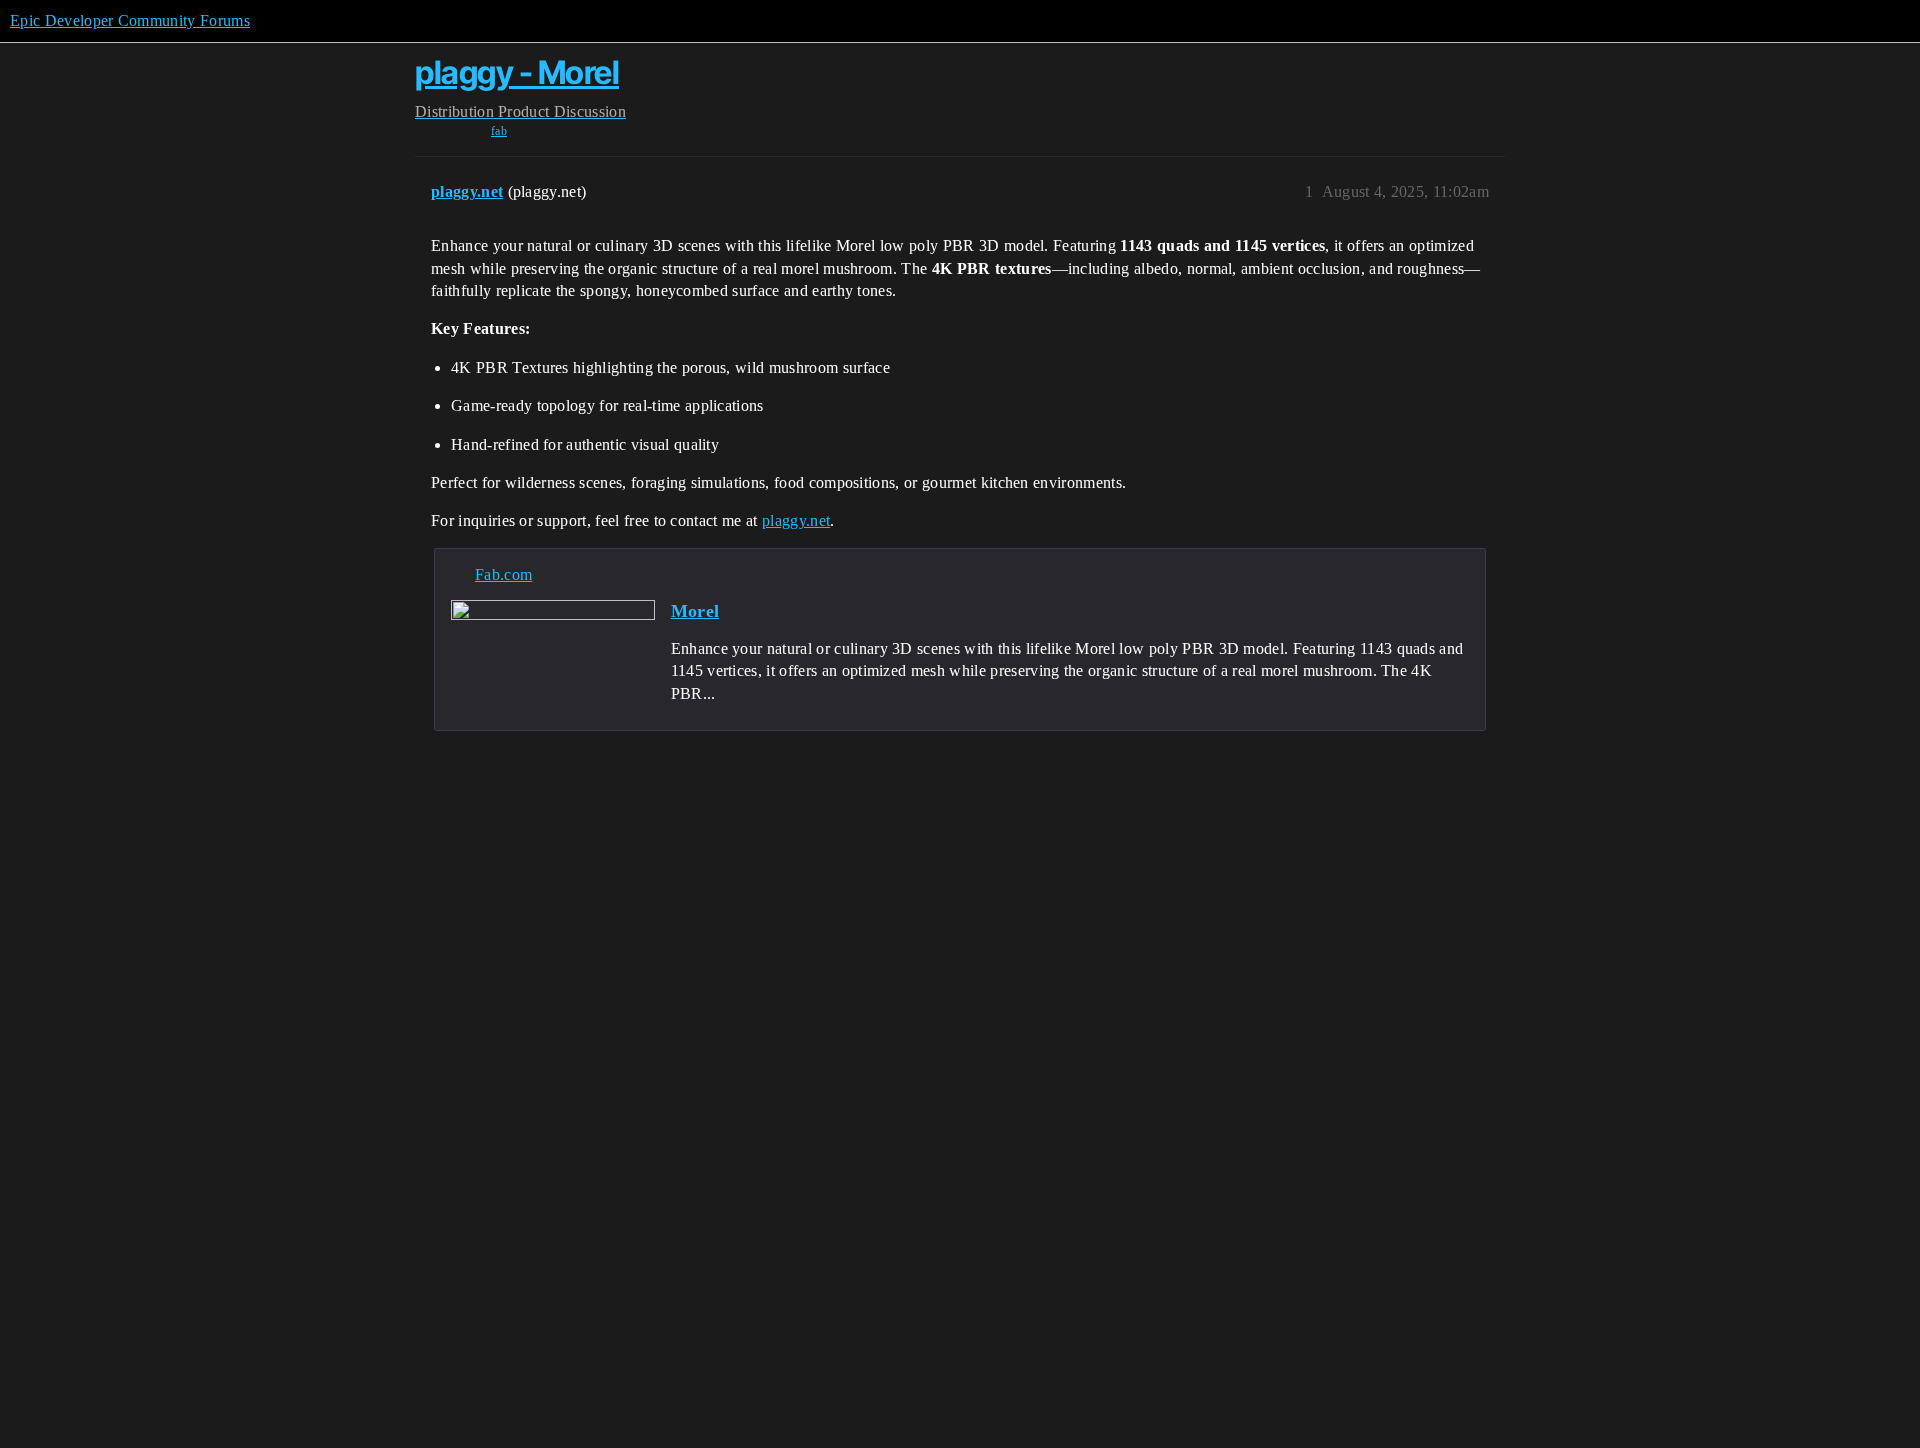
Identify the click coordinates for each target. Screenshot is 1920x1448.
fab (499, 131)
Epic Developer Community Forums (130, 20)
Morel (695, 611)
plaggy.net (796, 520)
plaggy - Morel (517, 72)
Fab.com (503, 574)
